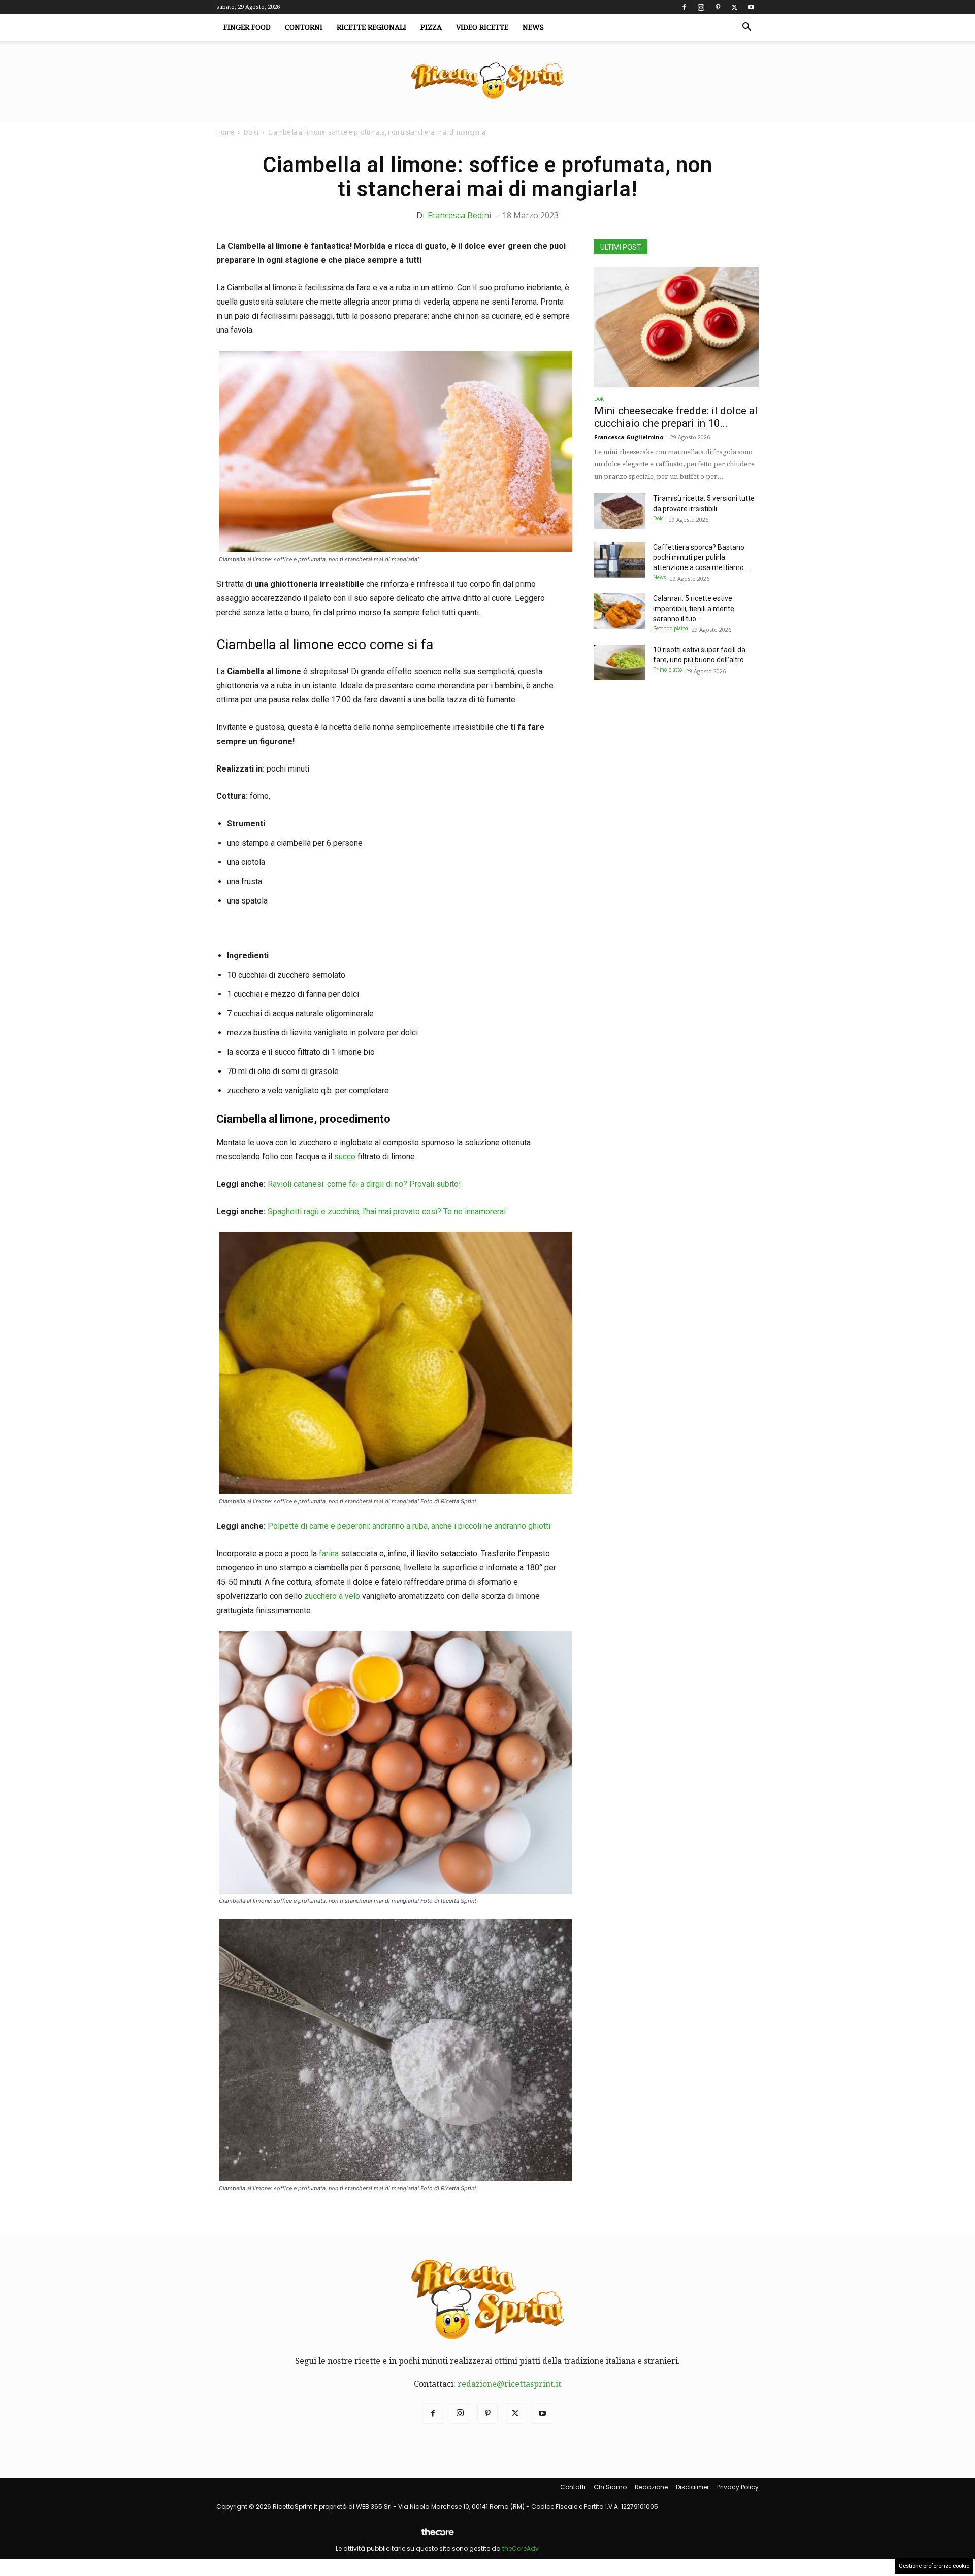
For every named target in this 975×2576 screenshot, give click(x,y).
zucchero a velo (332, 1596)
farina (329, 1553)
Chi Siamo (610, 2487)
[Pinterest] (718, 7)
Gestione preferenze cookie (934, 2566)
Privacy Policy (738, 2487)
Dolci (251, 132)
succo (345, 1157)
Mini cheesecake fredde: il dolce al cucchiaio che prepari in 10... (676, 417)
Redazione (651, 2487)
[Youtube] (751, 7)
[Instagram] (701, 7)
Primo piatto (668, 670)
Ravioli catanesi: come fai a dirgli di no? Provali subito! (364, 1184)
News (533, 27)
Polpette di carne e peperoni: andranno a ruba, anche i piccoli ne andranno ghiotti (409, 1526)
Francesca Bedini (459, 215)
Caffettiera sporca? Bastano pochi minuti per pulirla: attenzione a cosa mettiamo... (701, 557)
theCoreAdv (521, 2548)
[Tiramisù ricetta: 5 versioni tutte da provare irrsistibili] (620, 511)
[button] (746, 28)
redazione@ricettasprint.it (509, 2384)
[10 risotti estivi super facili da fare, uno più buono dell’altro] (620, 662)
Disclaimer (692, 2487)
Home (225, 132)
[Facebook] (684, 7)
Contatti (573, 2487)
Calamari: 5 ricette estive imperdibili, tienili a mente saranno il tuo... (694, 609)
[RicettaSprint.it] (487, 81)
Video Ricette (482, 27)
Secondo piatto (670, 628)
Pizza (431, 27)
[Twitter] (734, 7)
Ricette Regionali (371, 27)
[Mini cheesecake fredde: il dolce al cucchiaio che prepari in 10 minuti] (676, 327)
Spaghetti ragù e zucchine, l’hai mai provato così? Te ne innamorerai (387, 1211)
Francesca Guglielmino (629, 437)
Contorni (304, 27)
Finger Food (247, 27)
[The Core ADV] (437, 2536)
